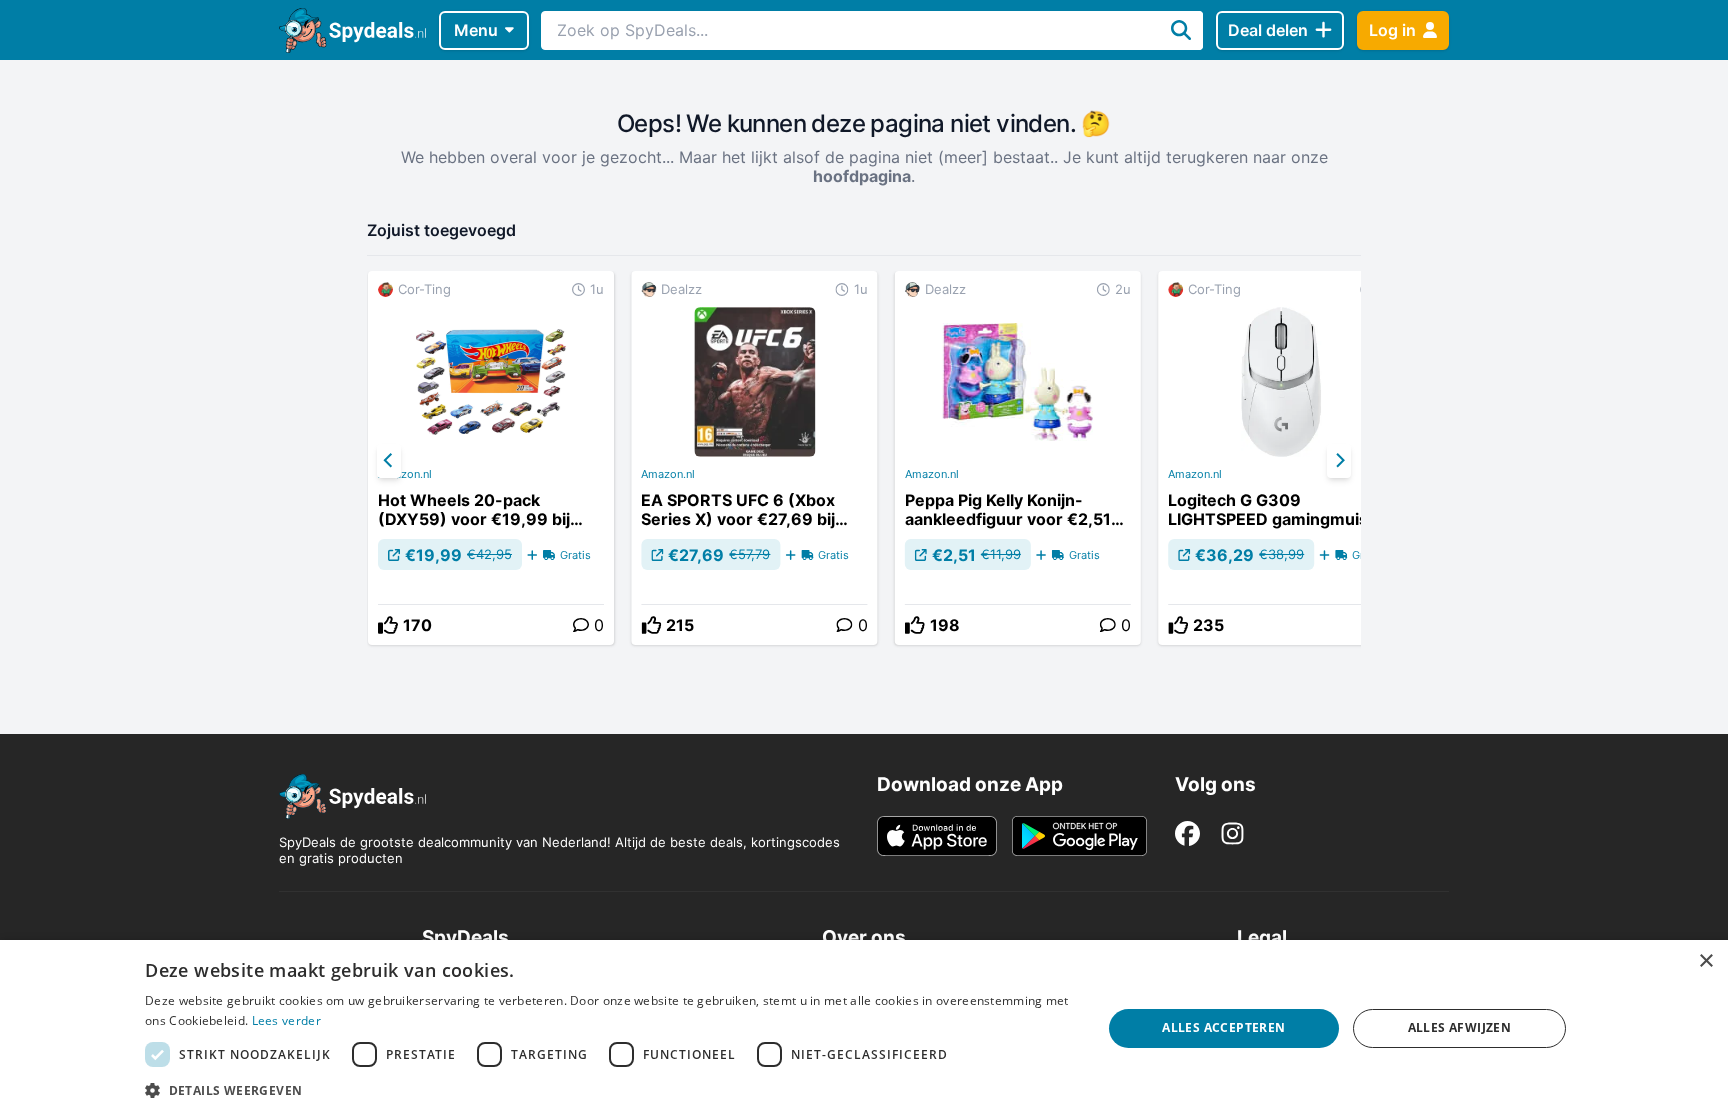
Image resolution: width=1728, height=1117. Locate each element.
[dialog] (864, 1028)
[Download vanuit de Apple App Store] (937, 836)
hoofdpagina (862, 176)
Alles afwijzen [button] (1460, 1027)
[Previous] (389, 461)
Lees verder (286, 1020)
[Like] (388, 625)
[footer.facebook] (1187, 833)
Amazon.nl (405, 474)
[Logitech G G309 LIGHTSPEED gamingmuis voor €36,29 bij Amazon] (1281, 458)
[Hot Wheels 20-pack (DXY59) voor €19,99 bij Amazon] (491, 458)
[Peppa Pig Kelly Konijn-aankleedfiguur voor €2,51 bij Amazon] (1018, 458)
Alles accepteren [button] (1223, 1027)
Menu (476, 30)
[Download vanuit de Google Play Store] (1079, 836)
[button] (609, 1090)
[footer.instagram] (1232, 833)
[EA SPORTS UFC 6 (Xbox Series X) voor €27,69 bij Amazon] (754, 458)
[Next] (1339, 461)
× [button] (1705, 961)
